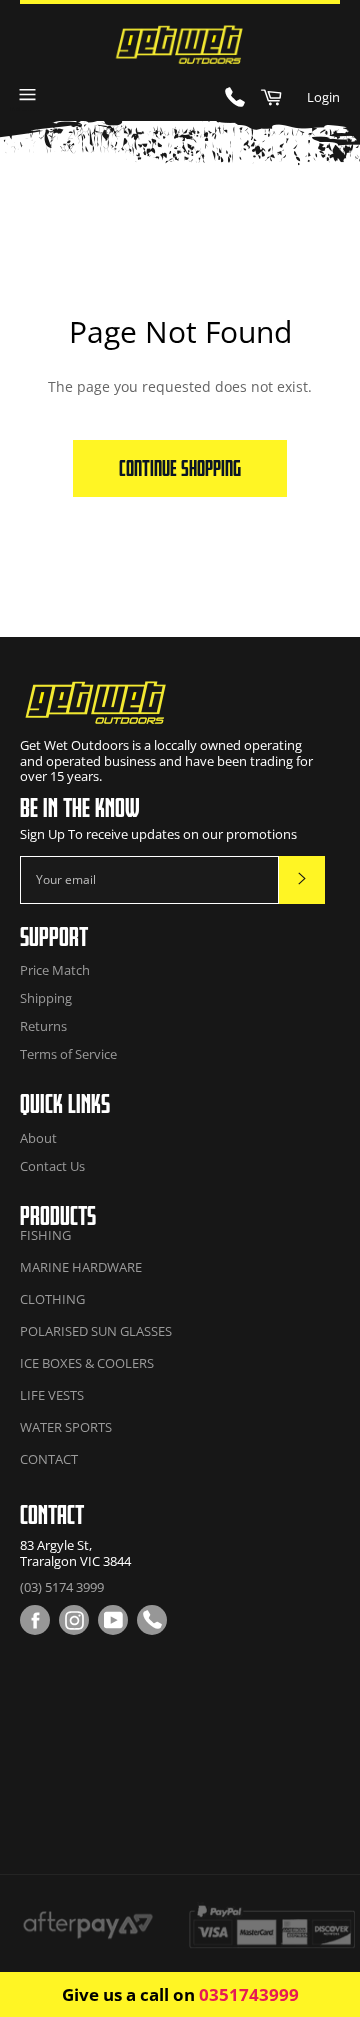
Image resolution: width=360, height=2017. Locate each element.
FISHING (45, 1235)
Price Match (55, 970)
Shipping (46, 998)
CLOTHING (52, 1299)
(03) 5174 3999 (62, 1587)
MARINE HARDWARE (81, 1267)
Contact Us (52, 1166)
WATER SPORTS (66, 1427)
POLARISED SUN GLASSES (96, 1331)
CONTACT (49, 1459)
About (38, 1138)
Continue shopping (180, 468)
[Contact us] (152, 1620)
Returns (43, 1026)
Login (323, 97)
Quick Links (65, 1103)
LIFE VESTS (52, 1395)
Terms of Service (68, 1054)
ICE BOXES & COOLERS (87, 1363)
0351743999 (249, 1994)
